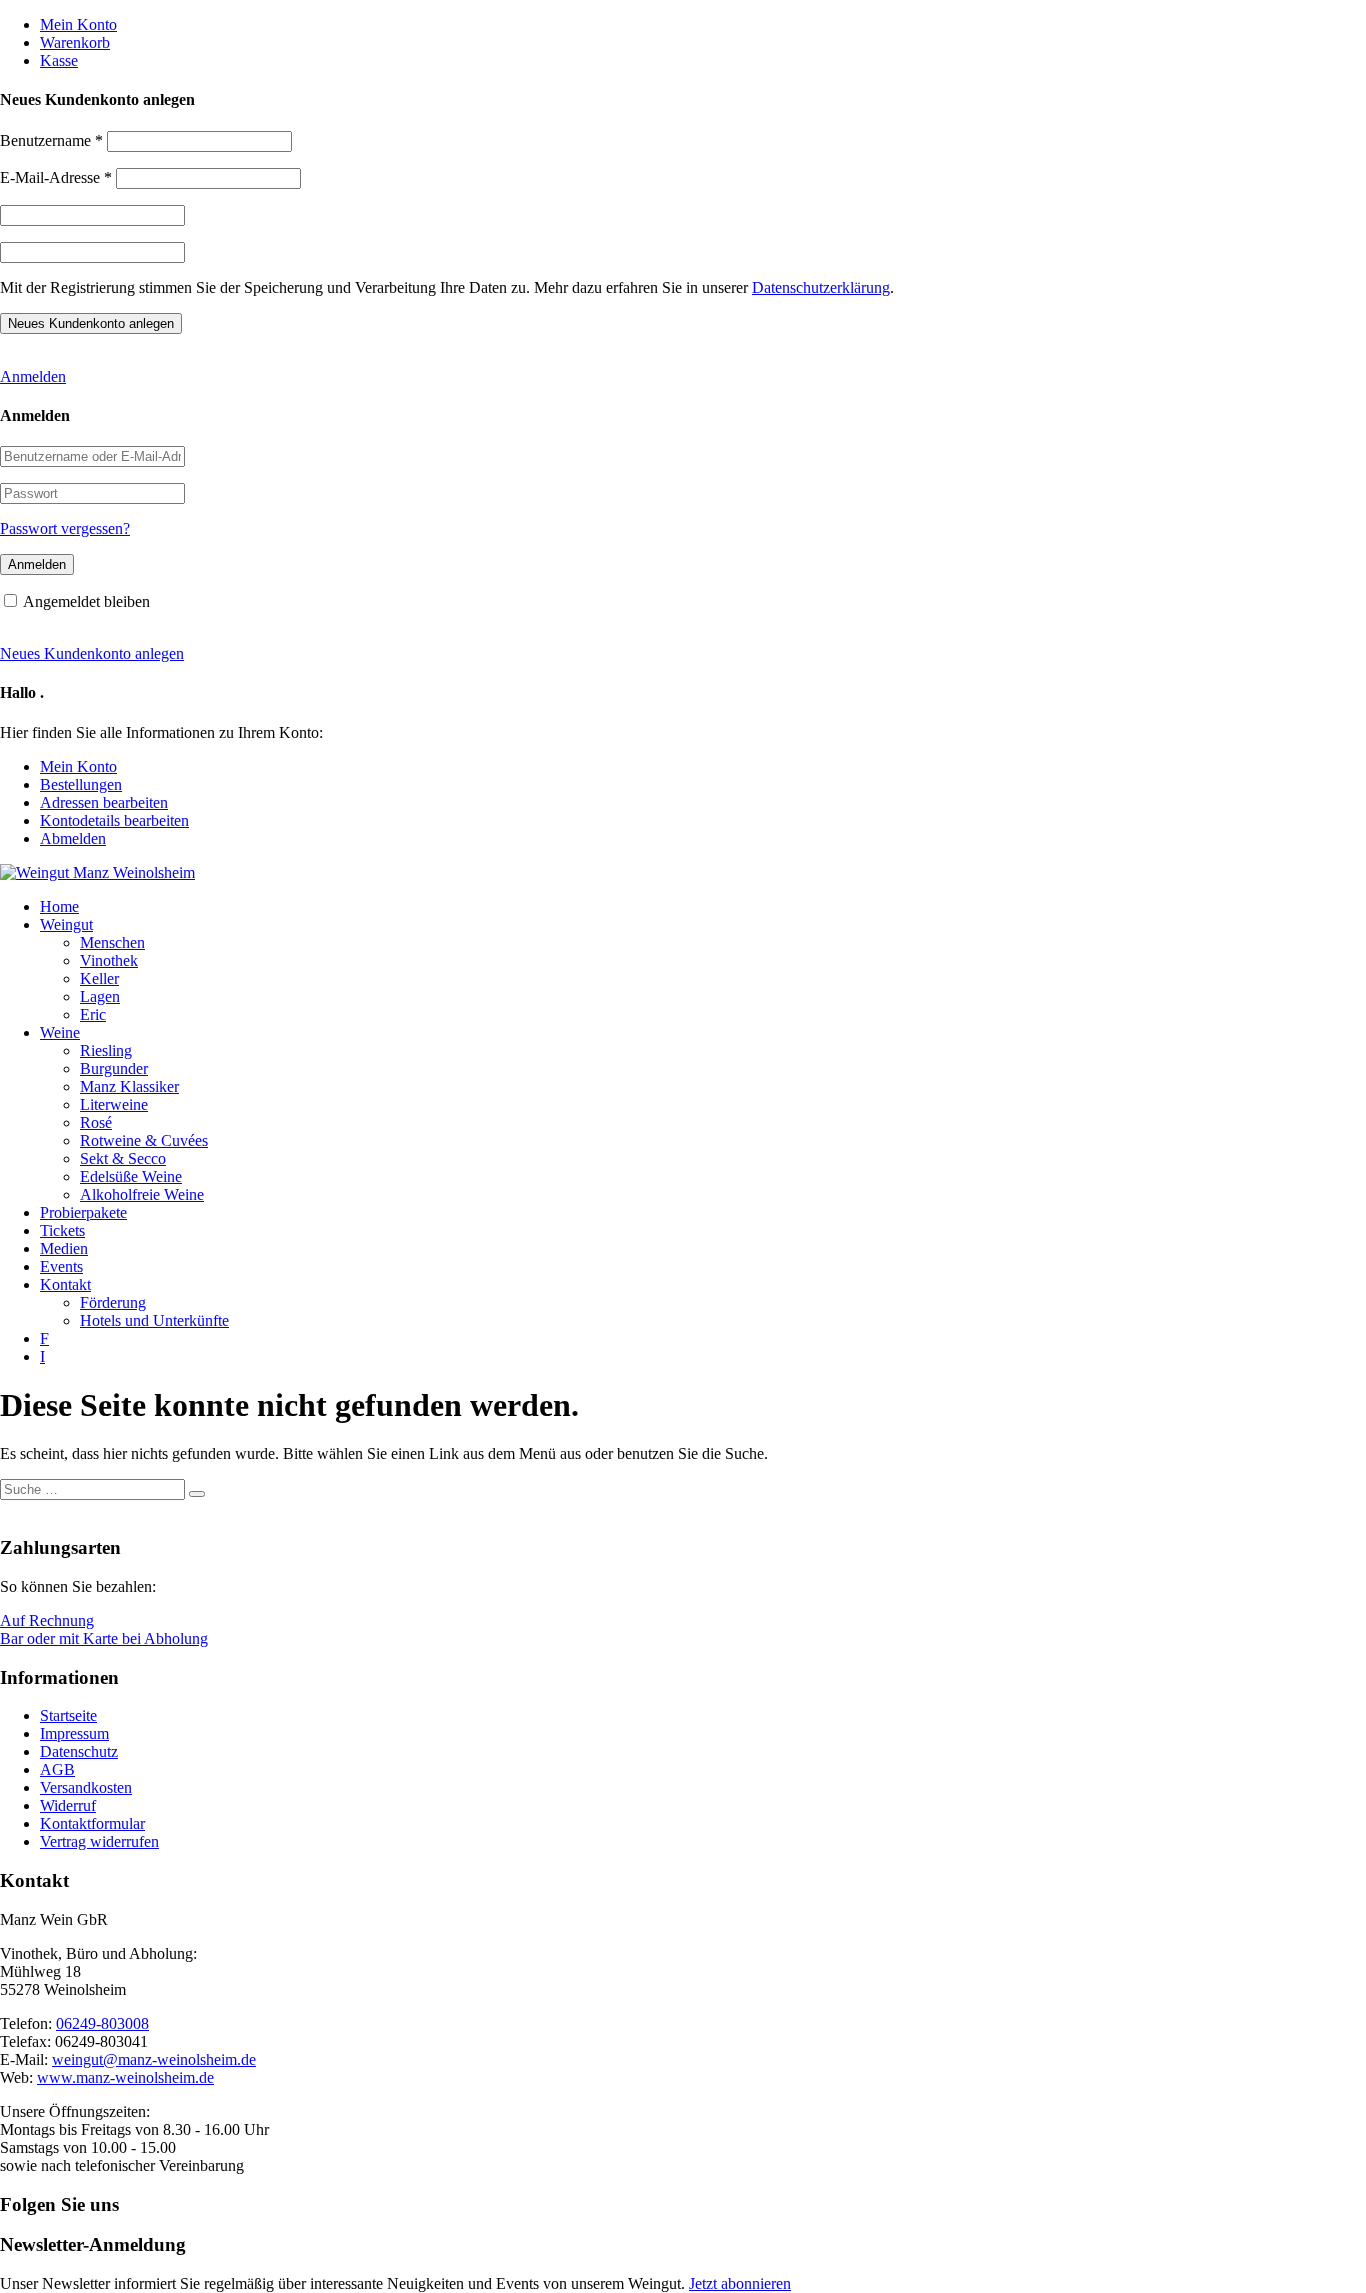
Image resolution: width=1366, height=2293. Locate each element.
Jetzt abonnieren (740, 2283)
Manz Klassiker (129, 1086)
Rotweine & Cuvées (144, 1140)
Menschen (112, 942)
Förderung (113, 1302)
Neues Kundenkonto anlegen (92, 653)
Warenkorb (75, 42)
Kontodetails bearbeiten (114, 820)
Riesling (106, 1050)
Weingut (66, 924)
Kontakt (65, 1284)
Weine (60, 1032)
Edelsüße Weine (131, 1176)
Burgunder (114, 1068)
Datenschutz (79, 1751)
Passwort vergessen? (65, 528)
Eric (93, 1014)
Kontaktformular (92, 1823)
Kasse (59, 60)
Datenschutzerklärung (821, 287)
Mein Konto (78, 24)
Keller (99, 978)
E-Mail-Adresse (56, 177)
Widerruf (68, 1805)
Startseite (68, 1715)
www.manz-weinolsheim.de (125, 2077)
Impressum (74, 1733)
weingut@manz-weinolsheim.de (154, 2059)
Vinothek (109, 960)
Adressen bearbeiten (104, 802)
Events (61, 1266)
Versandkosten (86, 1787)
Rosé (96, 1122)
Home (59, 906)
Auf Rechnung (47, 1620)
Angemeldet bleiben (86, 601)
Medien (64, 1248)
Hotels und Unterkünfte (154, 1320)
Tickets (62, 1230)
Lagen (100, 996)
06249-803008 (102, 2023)
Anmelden (33, 376)
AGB (57, 1769)
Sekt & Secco (123, 1158)
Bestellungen (81, 784)
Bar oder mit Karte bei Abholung (104, 1638)
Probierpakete (83, 1212)
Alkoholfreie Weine (142, 1194)
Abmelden (73, 838)
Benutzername (51, 140)
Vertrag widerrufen (99, 1841)
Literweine (114, 1104)
